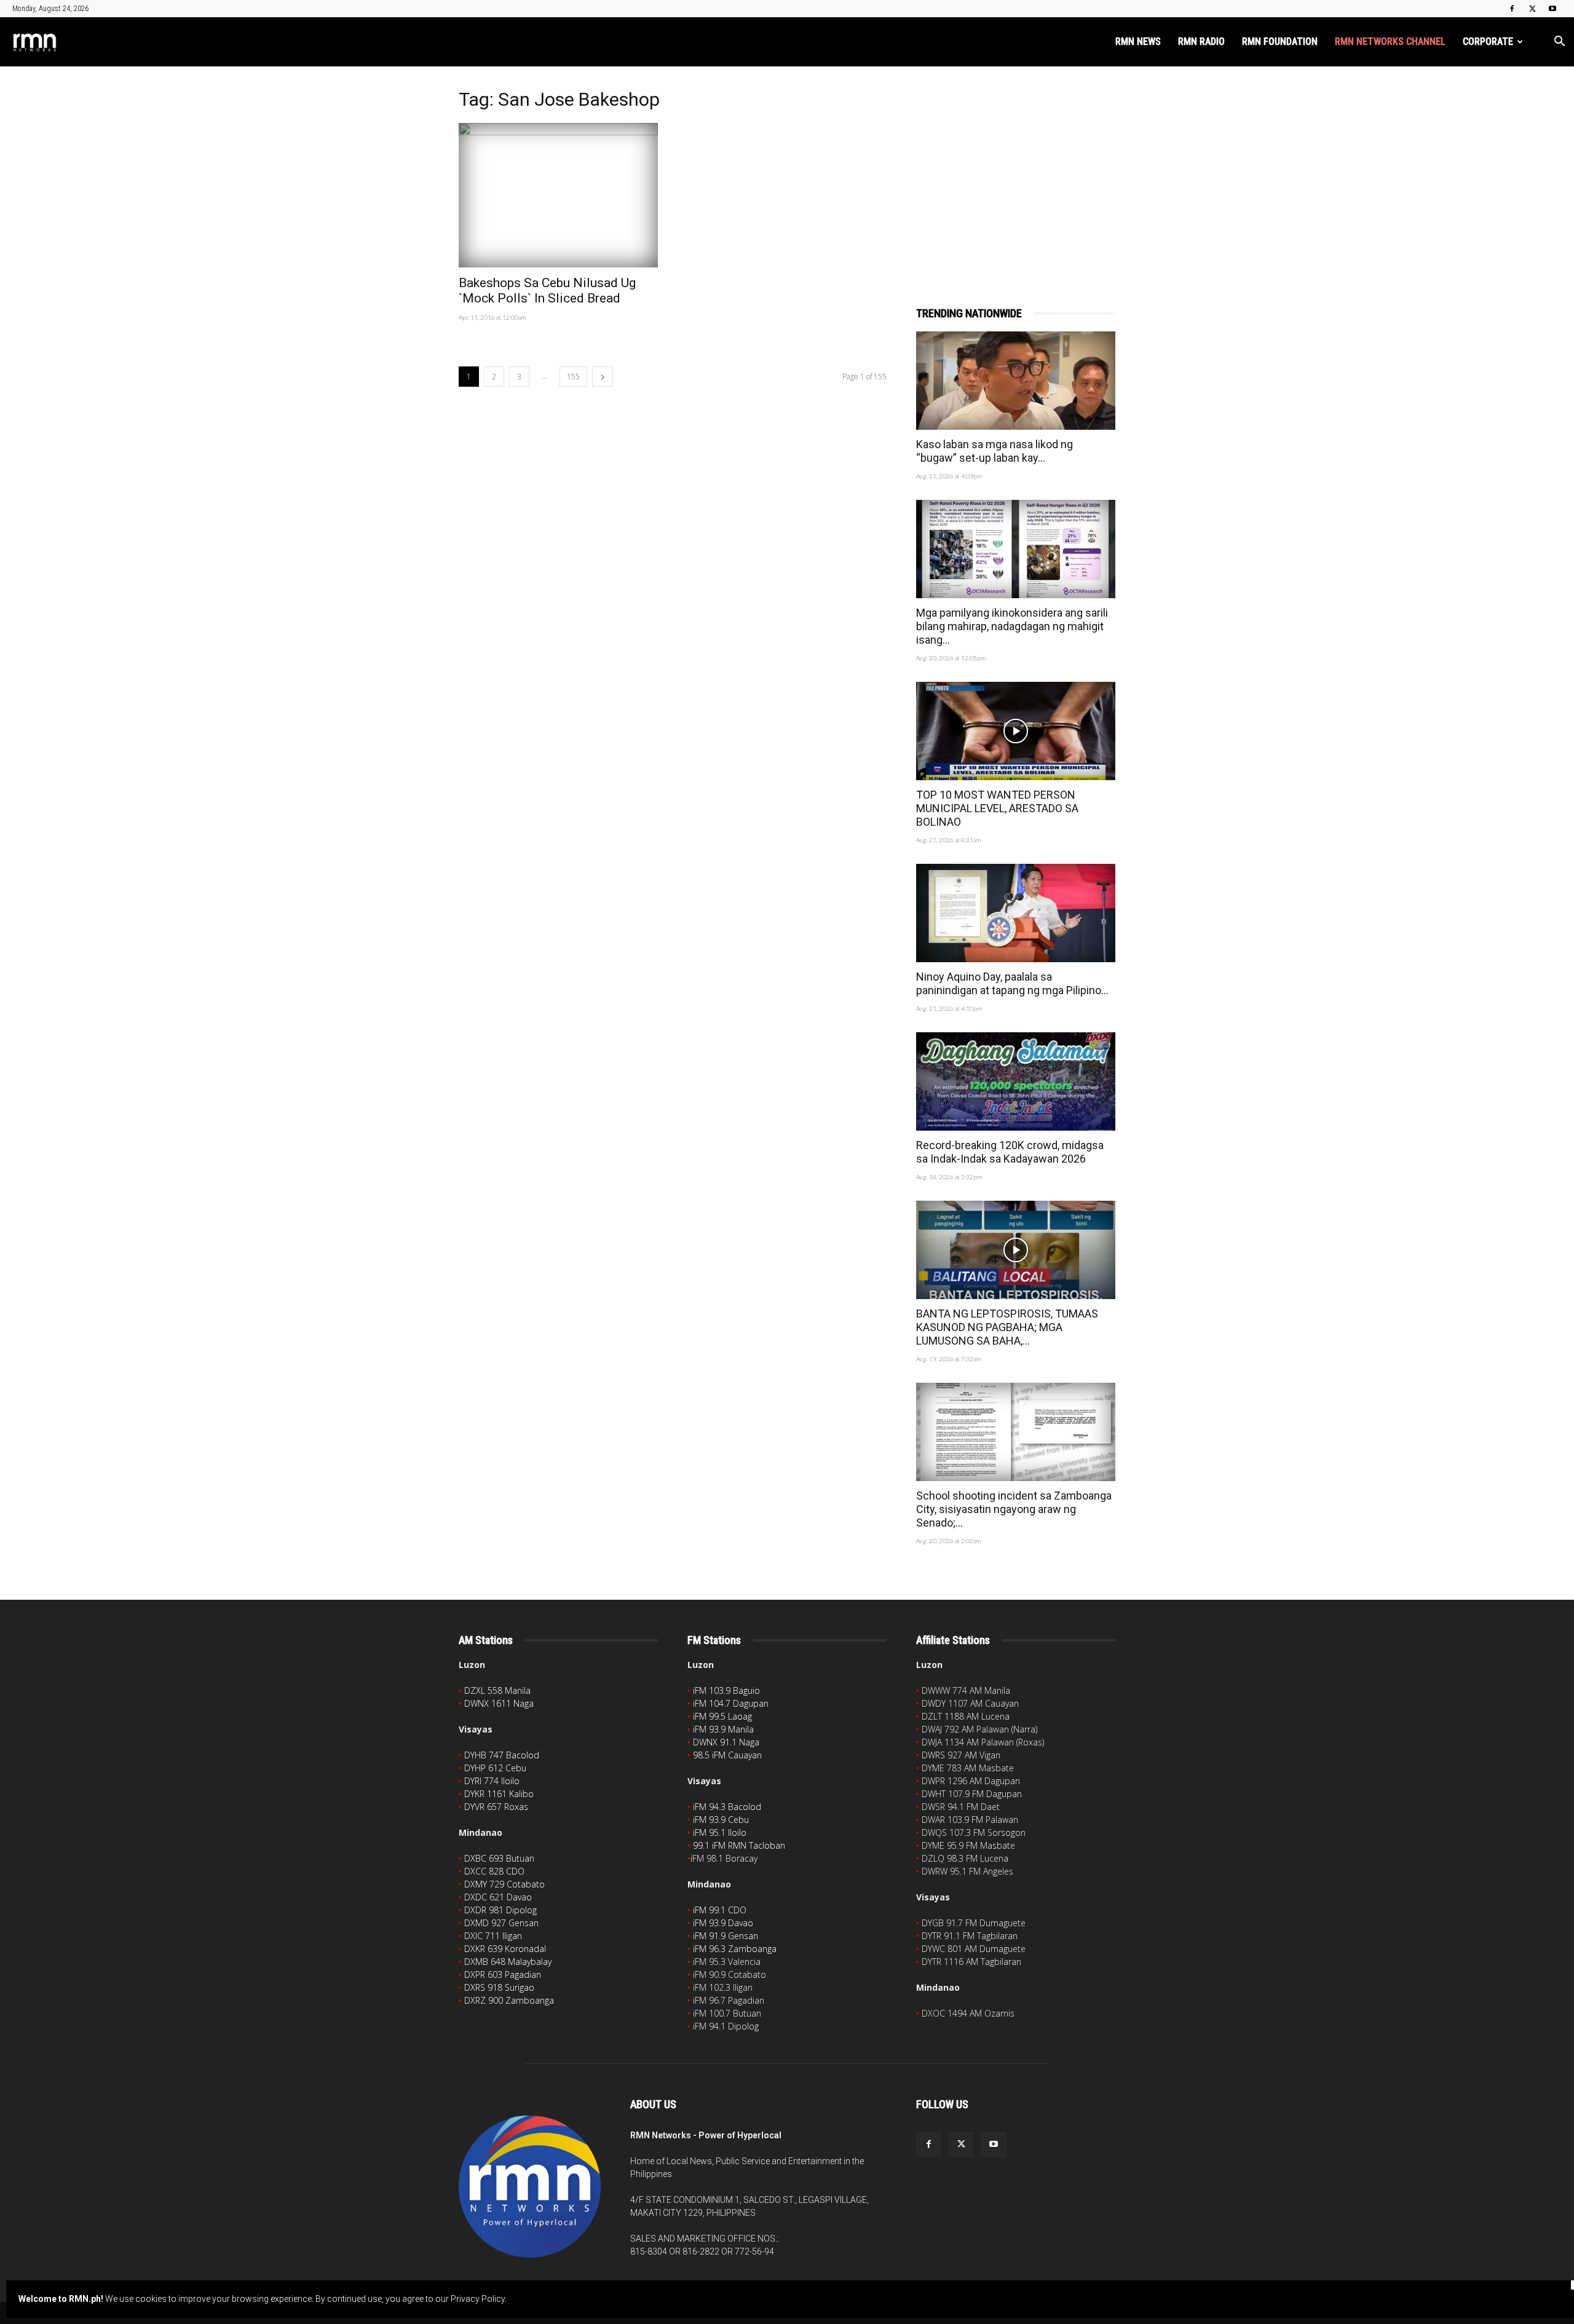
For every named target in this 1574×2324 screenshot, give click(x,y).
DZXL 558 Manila (497, 1690)
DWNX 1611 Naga (499, 1703)
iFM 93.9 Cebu (721, 1820)
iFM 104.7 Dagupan (731, 1703)
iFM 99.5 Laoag (722, 1716)
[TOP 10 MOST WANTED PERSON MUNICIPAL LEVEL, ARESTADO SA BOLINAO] (1016, 731)
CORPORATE (1488, 41)
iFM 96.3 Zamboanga (735, 1949)
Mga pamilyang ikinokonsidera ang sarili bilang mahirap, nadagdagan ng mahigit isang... (1012, 626)
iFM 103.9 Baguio (726, 1690)
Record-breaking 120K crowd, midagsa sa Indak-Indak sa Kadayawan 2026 (1010, 1152)
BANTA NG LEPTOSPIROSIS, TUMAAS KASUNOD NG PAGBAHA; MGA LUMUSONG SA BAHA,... (1007, 1327)
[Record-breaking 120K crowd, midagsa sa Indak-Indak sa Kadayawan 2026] (1016, 1081)
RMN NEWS (1138, 41)
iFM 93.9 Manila (723, 1729)
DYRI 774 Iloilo (492, 1781)
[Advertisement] (1016, 170)
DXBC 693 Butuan (499, 1858)
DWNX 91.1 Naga (726, 1742)
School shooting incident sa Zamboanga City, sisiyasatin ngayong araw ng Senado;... (1014, 1509)
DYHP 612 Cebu (495, 1768)
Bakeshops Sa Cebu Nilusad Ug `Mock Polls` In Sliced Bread (547, 290)
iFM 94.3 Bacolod (727, 1807)
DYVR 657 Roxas (496, 1807)
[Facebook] (1512, 9)
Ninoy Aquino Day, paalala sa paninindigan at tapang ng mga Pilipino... (1012, 983)
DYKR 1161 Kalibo (499, 1794)
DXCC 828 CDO (494, 1871)
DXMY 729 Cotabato (504, 1884)
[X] (1532, 9)
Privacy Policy (478, 2299)
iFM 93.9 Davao (723, 1923)
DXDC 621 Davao (498, 1897)
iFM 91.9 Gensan (726, 1936)
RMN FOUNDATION (1280, 41)
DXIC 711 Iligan (493, 1936)
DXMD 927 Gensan (501, 1923)
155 (573, 377)
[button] (1559, 43)
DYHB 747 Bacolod (502, 1755)
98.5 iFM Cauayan (727, 1755)
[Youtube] (1552, 9)
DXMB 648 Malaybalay (508, 1962)
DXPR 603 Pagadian (503, 1974)
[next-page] (603, 377)
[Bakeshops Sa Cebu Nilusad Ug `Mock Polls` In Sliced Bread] (558, 195)
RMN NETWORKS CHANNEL (1390, 41)
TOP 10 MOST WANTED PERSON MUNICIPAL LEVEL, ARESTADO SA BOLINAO (997, 808)
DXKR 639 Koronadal (505, 1949)
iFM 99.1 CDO (720, 1910)
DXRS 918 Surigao (499, 1987)
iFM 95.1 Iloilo (720, 1832)
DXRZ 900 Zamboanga (509, 2000)
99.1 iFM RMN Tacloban (739, 1845)
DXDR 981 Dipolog (500, 1910)
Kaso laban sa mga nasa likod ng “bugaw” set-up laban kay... (995, 451)
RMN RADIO (1201, 41)
